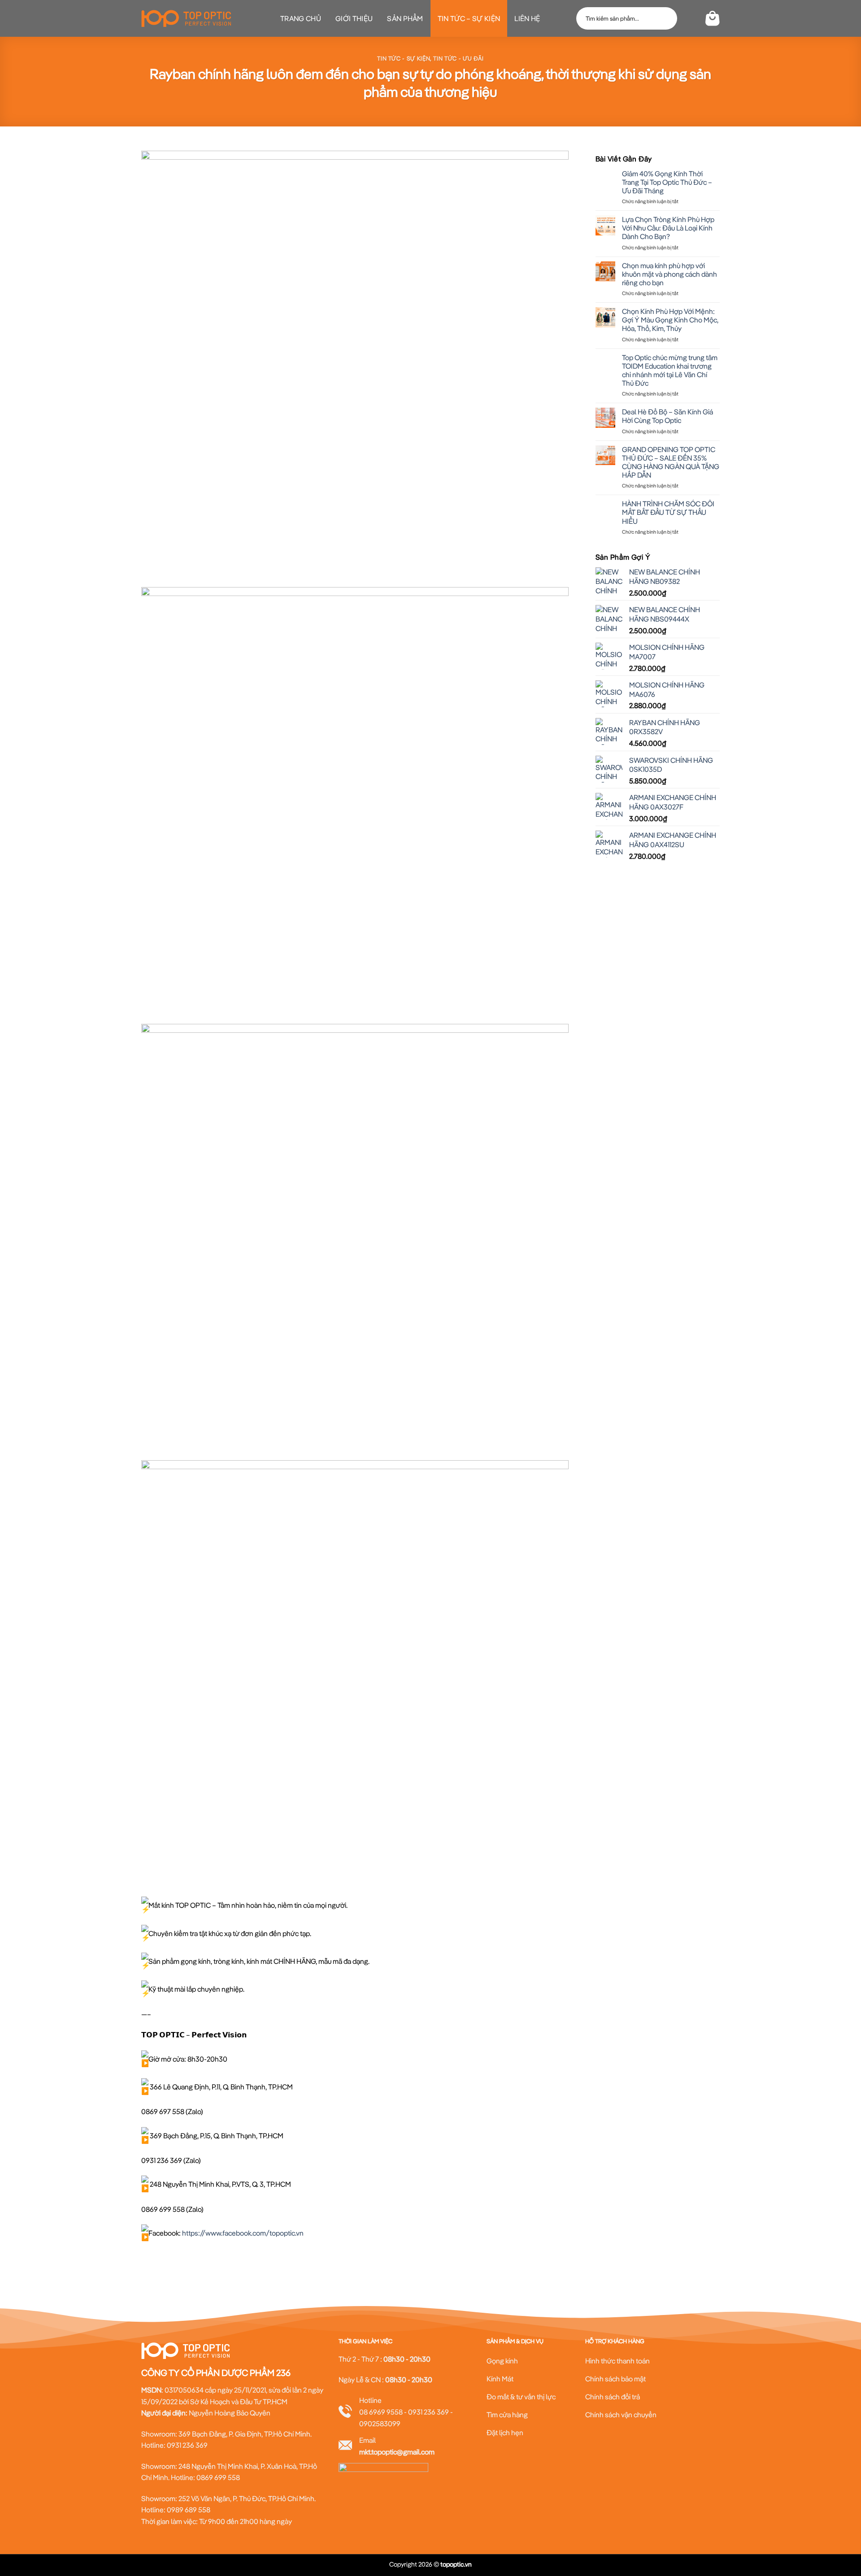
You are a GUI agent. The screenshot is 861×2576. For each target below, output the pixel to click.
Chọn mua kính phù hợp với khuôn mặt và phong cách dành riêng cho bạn (670, 274)
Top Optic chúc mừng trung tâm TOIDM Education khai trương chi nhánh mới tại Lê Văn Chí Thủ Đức (670, 371)
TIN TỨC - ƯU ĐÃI (458, 58)
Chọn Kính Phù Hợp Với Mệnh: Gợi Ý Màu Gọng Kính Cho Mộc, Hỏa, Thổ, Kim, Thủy (670, 320)
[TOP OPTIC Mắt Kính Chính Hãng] (186, 18)
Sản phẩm (405, 18)
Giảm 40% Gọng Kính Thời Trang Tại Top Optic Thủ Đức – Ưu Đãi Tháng (667, 182)
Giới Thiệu (354, 18)
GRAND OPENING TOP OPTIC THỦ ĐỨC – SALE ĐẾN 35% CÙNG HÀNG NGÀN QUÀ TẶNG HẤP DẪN (671, 463)
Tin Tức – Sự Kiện (469, 18)
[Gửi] (666, 18)
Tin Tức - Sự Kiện (404, 58)
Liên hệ (527, 18)
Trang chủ (301, 18)
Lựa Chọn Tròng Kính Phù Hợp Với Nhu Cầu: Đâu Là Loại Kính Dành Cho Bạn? (668, 228)
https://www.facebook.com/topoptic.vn (243, 2233)
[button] (690, 18)
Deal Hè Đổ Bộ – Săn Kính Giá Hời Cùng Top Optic (667, 416)
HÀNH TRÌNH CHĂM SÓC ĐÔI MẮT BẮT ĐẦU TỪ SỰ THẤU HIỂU (668, 512)
